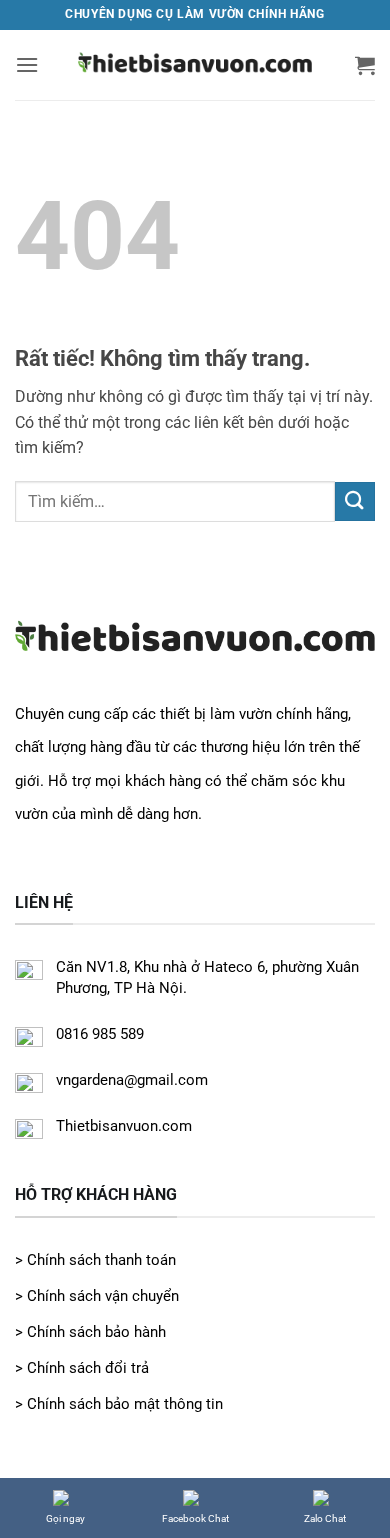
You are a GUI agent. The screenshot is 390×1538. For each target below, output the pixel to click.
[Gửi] (355, 501)
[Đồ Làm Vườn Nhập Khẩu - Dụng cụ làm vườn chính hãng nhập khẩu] (195, 64)
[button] (27, 64)
